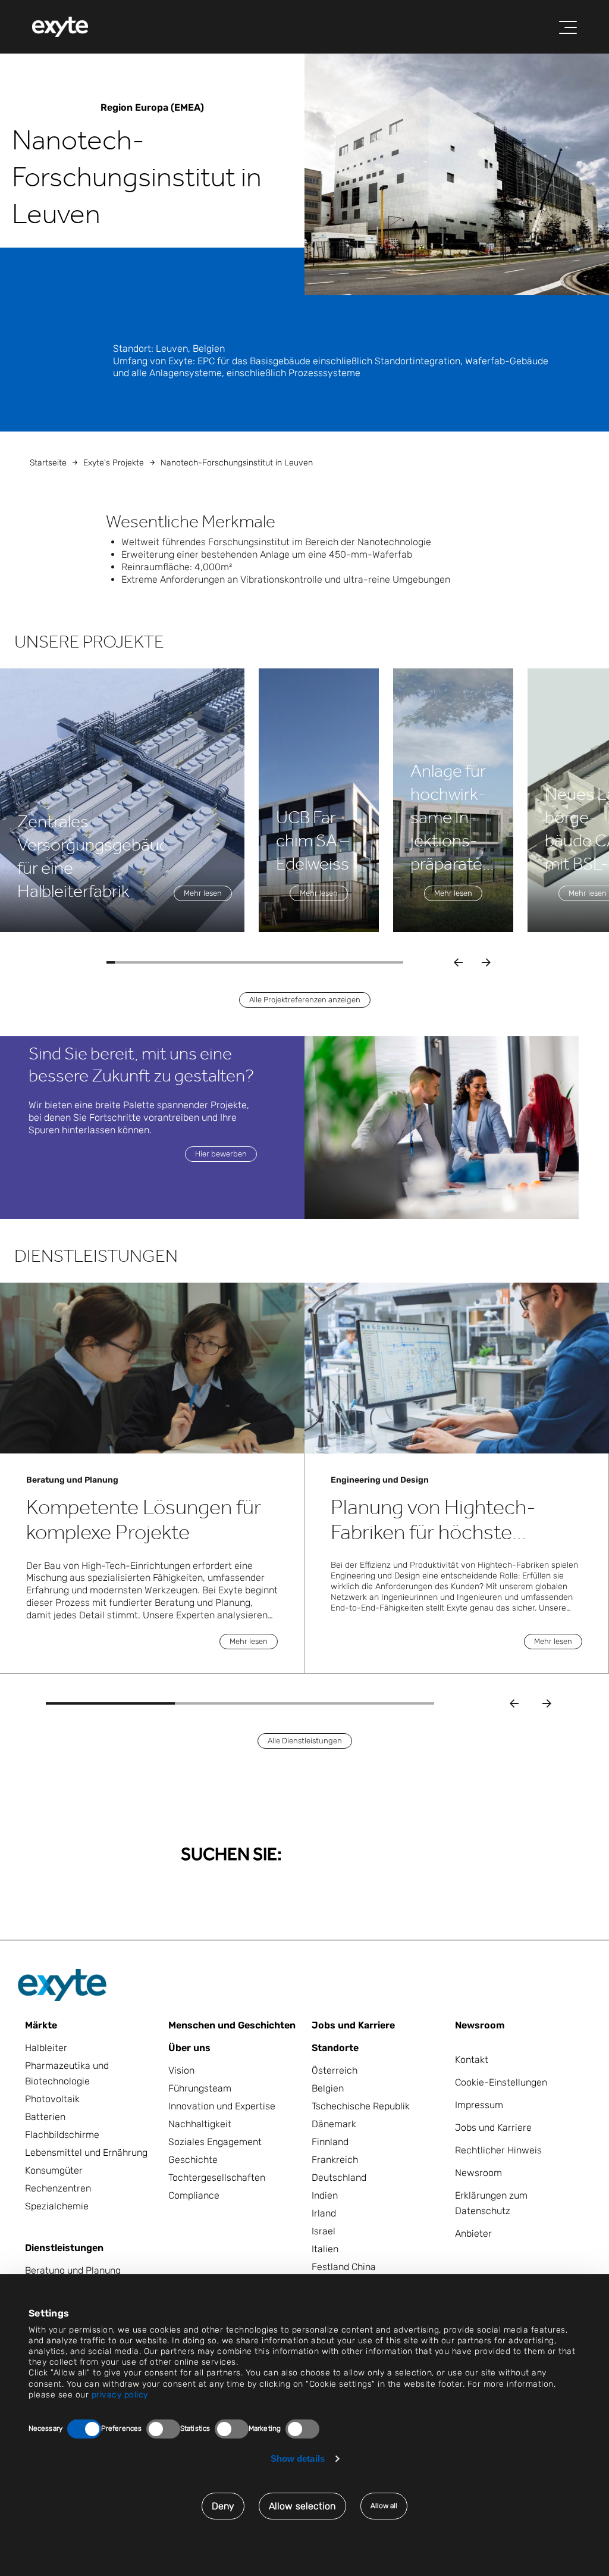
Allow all (384, 2506)
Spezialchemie (57, 2206)
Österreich (335, 2070)
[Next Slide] (547, 1704)
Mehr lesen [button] (203, 893)
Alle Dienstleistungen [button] (305, 1741)
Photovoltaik (52, 2099)
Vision (181, 2070)
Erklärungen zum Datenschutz (491, 2203)
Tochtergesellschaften (217, 2178)
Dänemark (334, 2124)
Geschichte (193, 2160)
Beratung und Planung (73, 2270)
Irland (324, 2213)
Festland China (344, 2267)
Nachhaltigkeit (200, 2124)
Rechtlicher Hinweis (498, 2150)
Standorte (335, 2048)
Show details (298, 2458)
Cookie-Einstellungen (501, 2082)
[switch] (163, 2429)
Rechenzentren (58, 2188)
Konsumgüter (54, 2170)
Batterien (45, 2117)
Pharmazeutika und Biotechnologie (67, 2073)
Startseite (48, 463)
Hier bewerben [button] (221, 1154)
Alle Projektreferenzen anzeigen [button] (305, 1000)
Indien (325, 2195)
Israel (324, 2231)
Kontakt (472, 2060)
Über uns (189, 2048)
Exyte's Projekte (114, 463)
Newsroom (480, 2025)
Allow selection (302, 2506)
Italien (325, 2249)
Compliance (194, 2195)
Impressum (479, 2105)
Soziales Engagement (215, 2142)
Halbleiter (46, 2048)
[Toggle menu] (568, 27)
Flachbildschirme (62, 2135)
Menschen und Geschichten (232, 2025)
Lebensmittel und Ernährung (86, 2153)
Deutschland (339, 2178)
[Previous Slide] (514, 1704)
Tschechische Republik (361, 2106)
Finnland (330, 2142)
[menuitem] (60, 27)
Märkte (41, 2025)
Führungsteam (200, 2088)
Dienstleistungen (64, 2248)
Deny (223, 2506)
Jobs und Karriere (353, 2025)
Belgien (328, 2088)
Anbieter (473, 2233)
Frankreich (335, 2160)
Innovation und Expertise (222, 2106)
